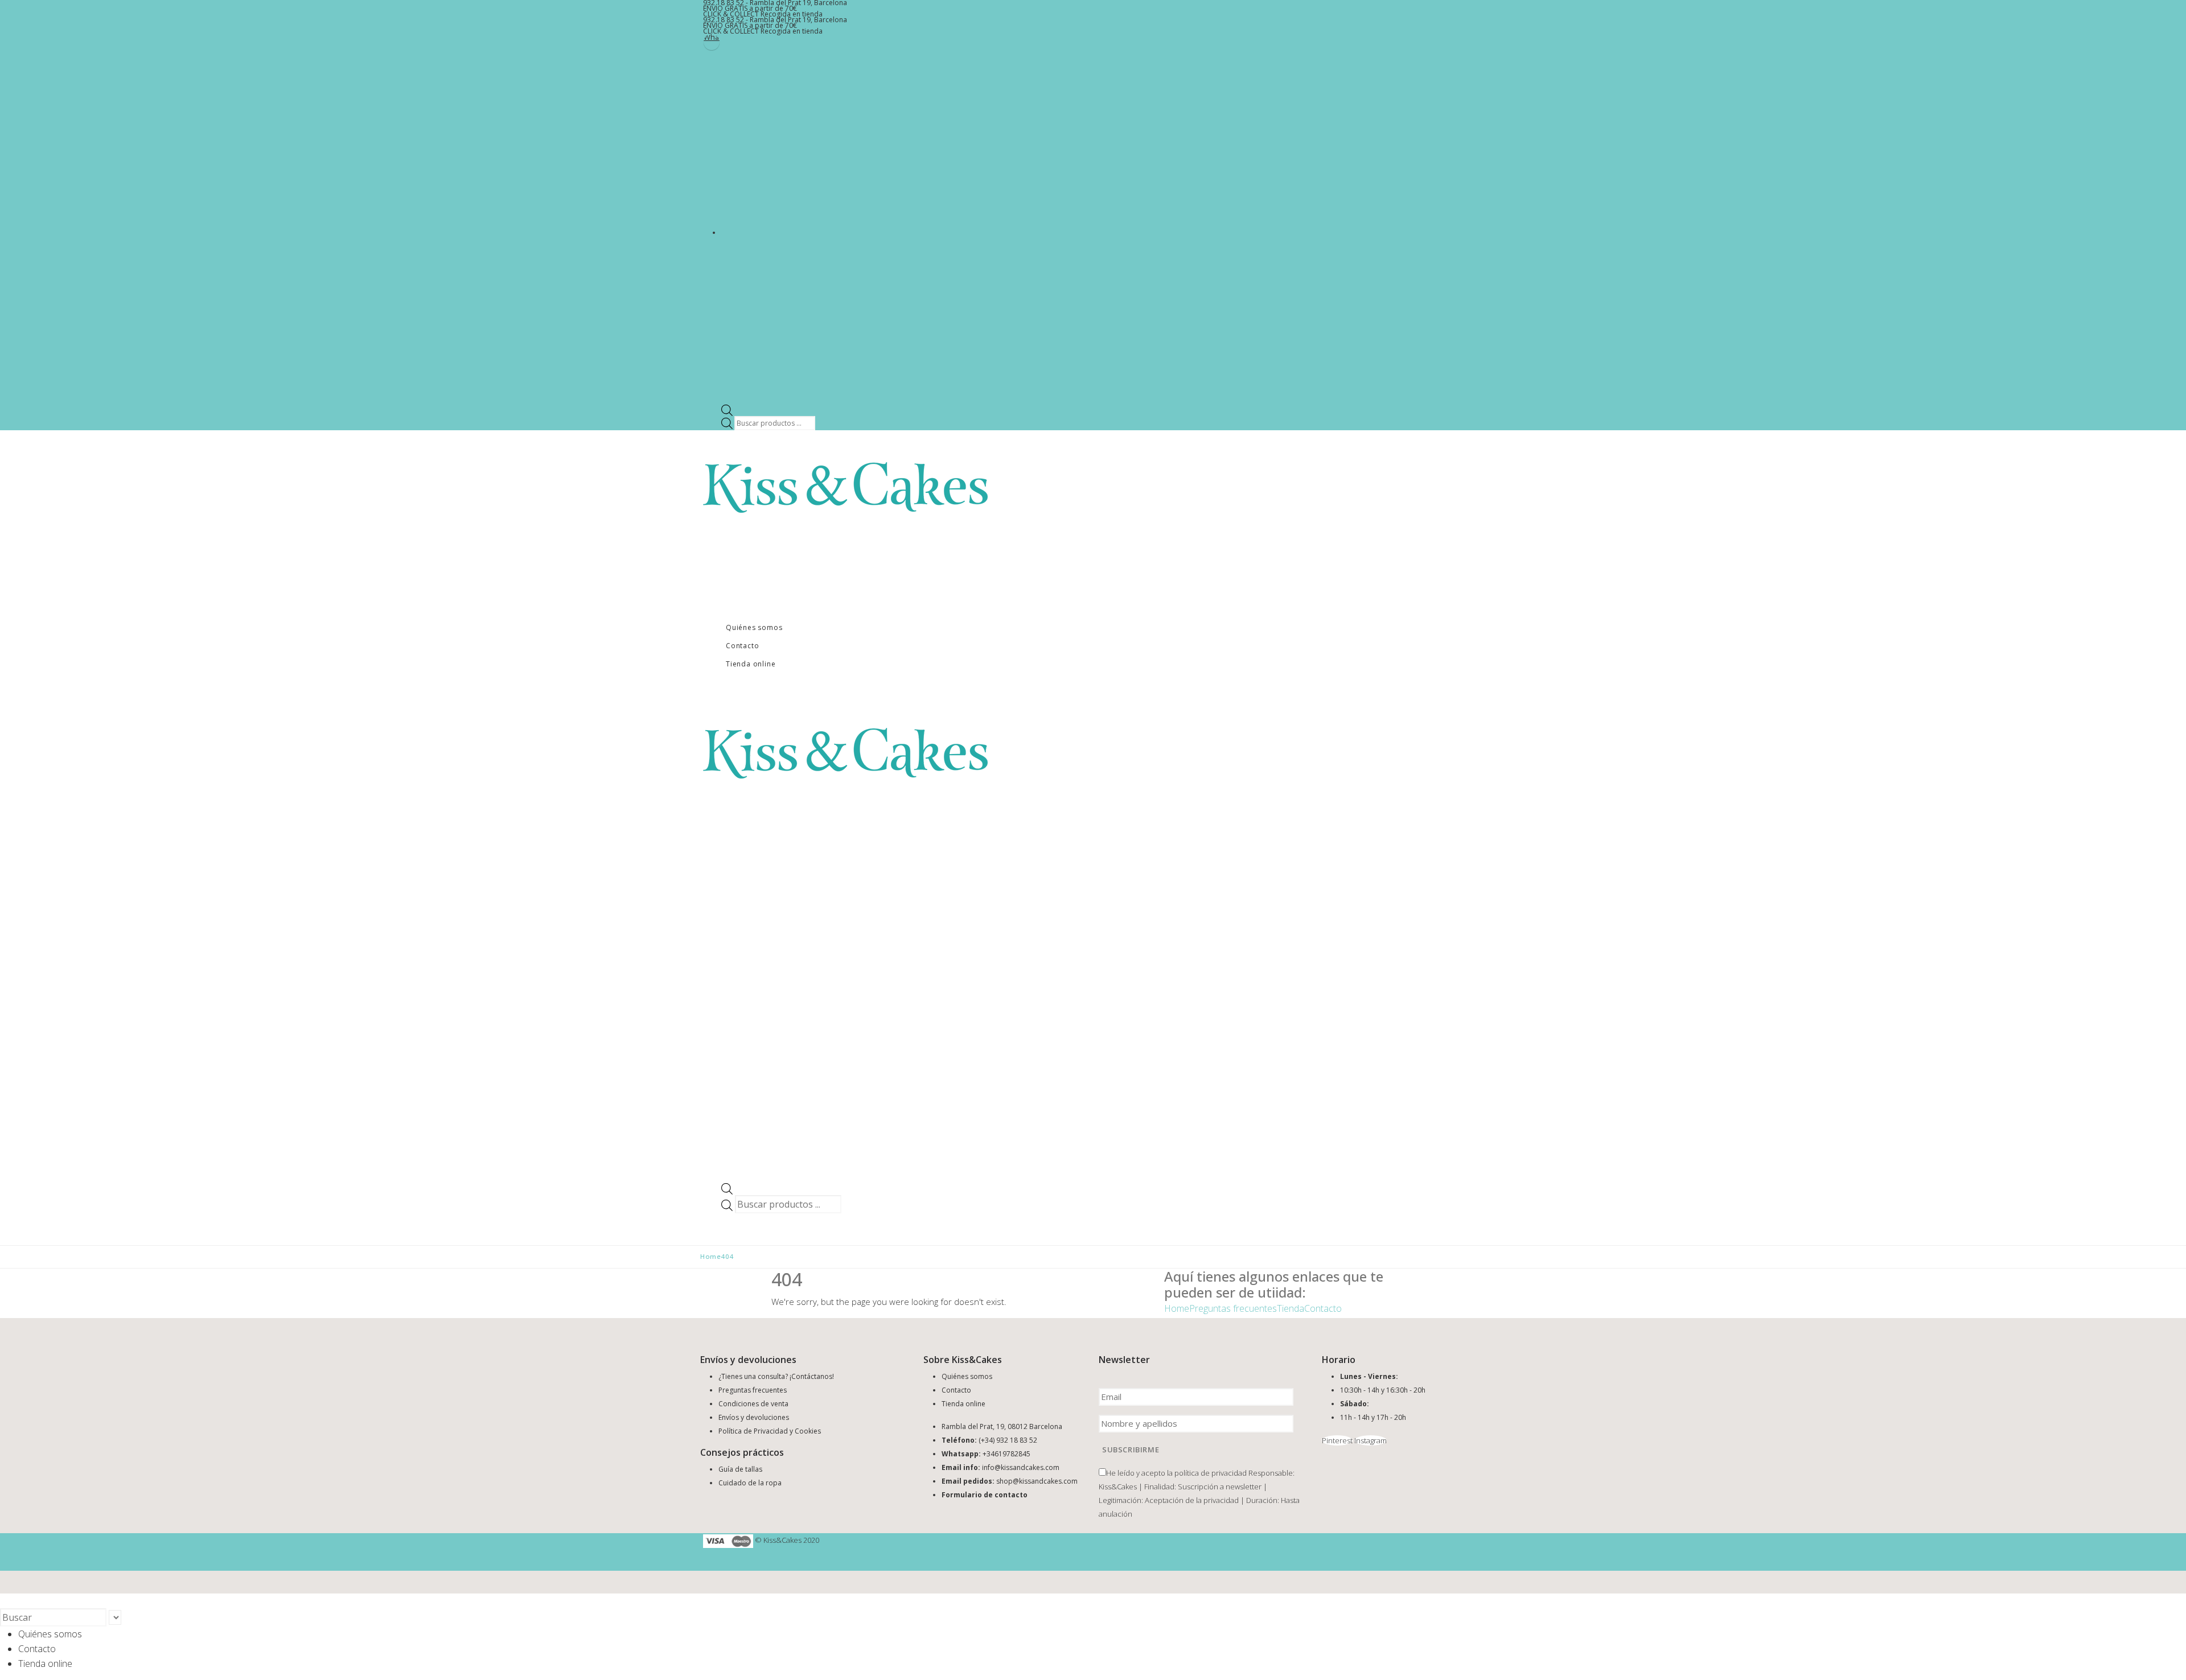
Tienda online (751, 664)
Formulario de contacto (985, 1495)
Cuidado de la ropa (750, 1483)
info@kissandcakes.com (1021, 1467)
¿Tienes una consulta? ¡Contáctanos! (776, 1376)
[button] (7, 1601)
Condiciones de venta (753, 1404)
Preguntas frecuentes (1233, 1308)
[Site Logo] (845, 487)
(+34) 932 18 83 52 (1008, 1440)
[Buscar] (127, 1619)
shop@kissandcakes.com (1037, 1481)
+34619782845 (1006, 1454)
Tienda (1291, 1308)
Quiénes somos (754, 627)
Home (1177, 1308)
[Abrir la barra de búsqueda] (727, 409)
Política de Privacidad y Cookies (770, 1431)
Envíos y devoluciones (754, 1417)
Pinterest (1337, 1440)
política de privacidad (1211, 1473)
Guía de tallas (740, 1469)
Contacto (742, 646)
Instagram (1371, 1440)
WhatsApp (712, 38)
